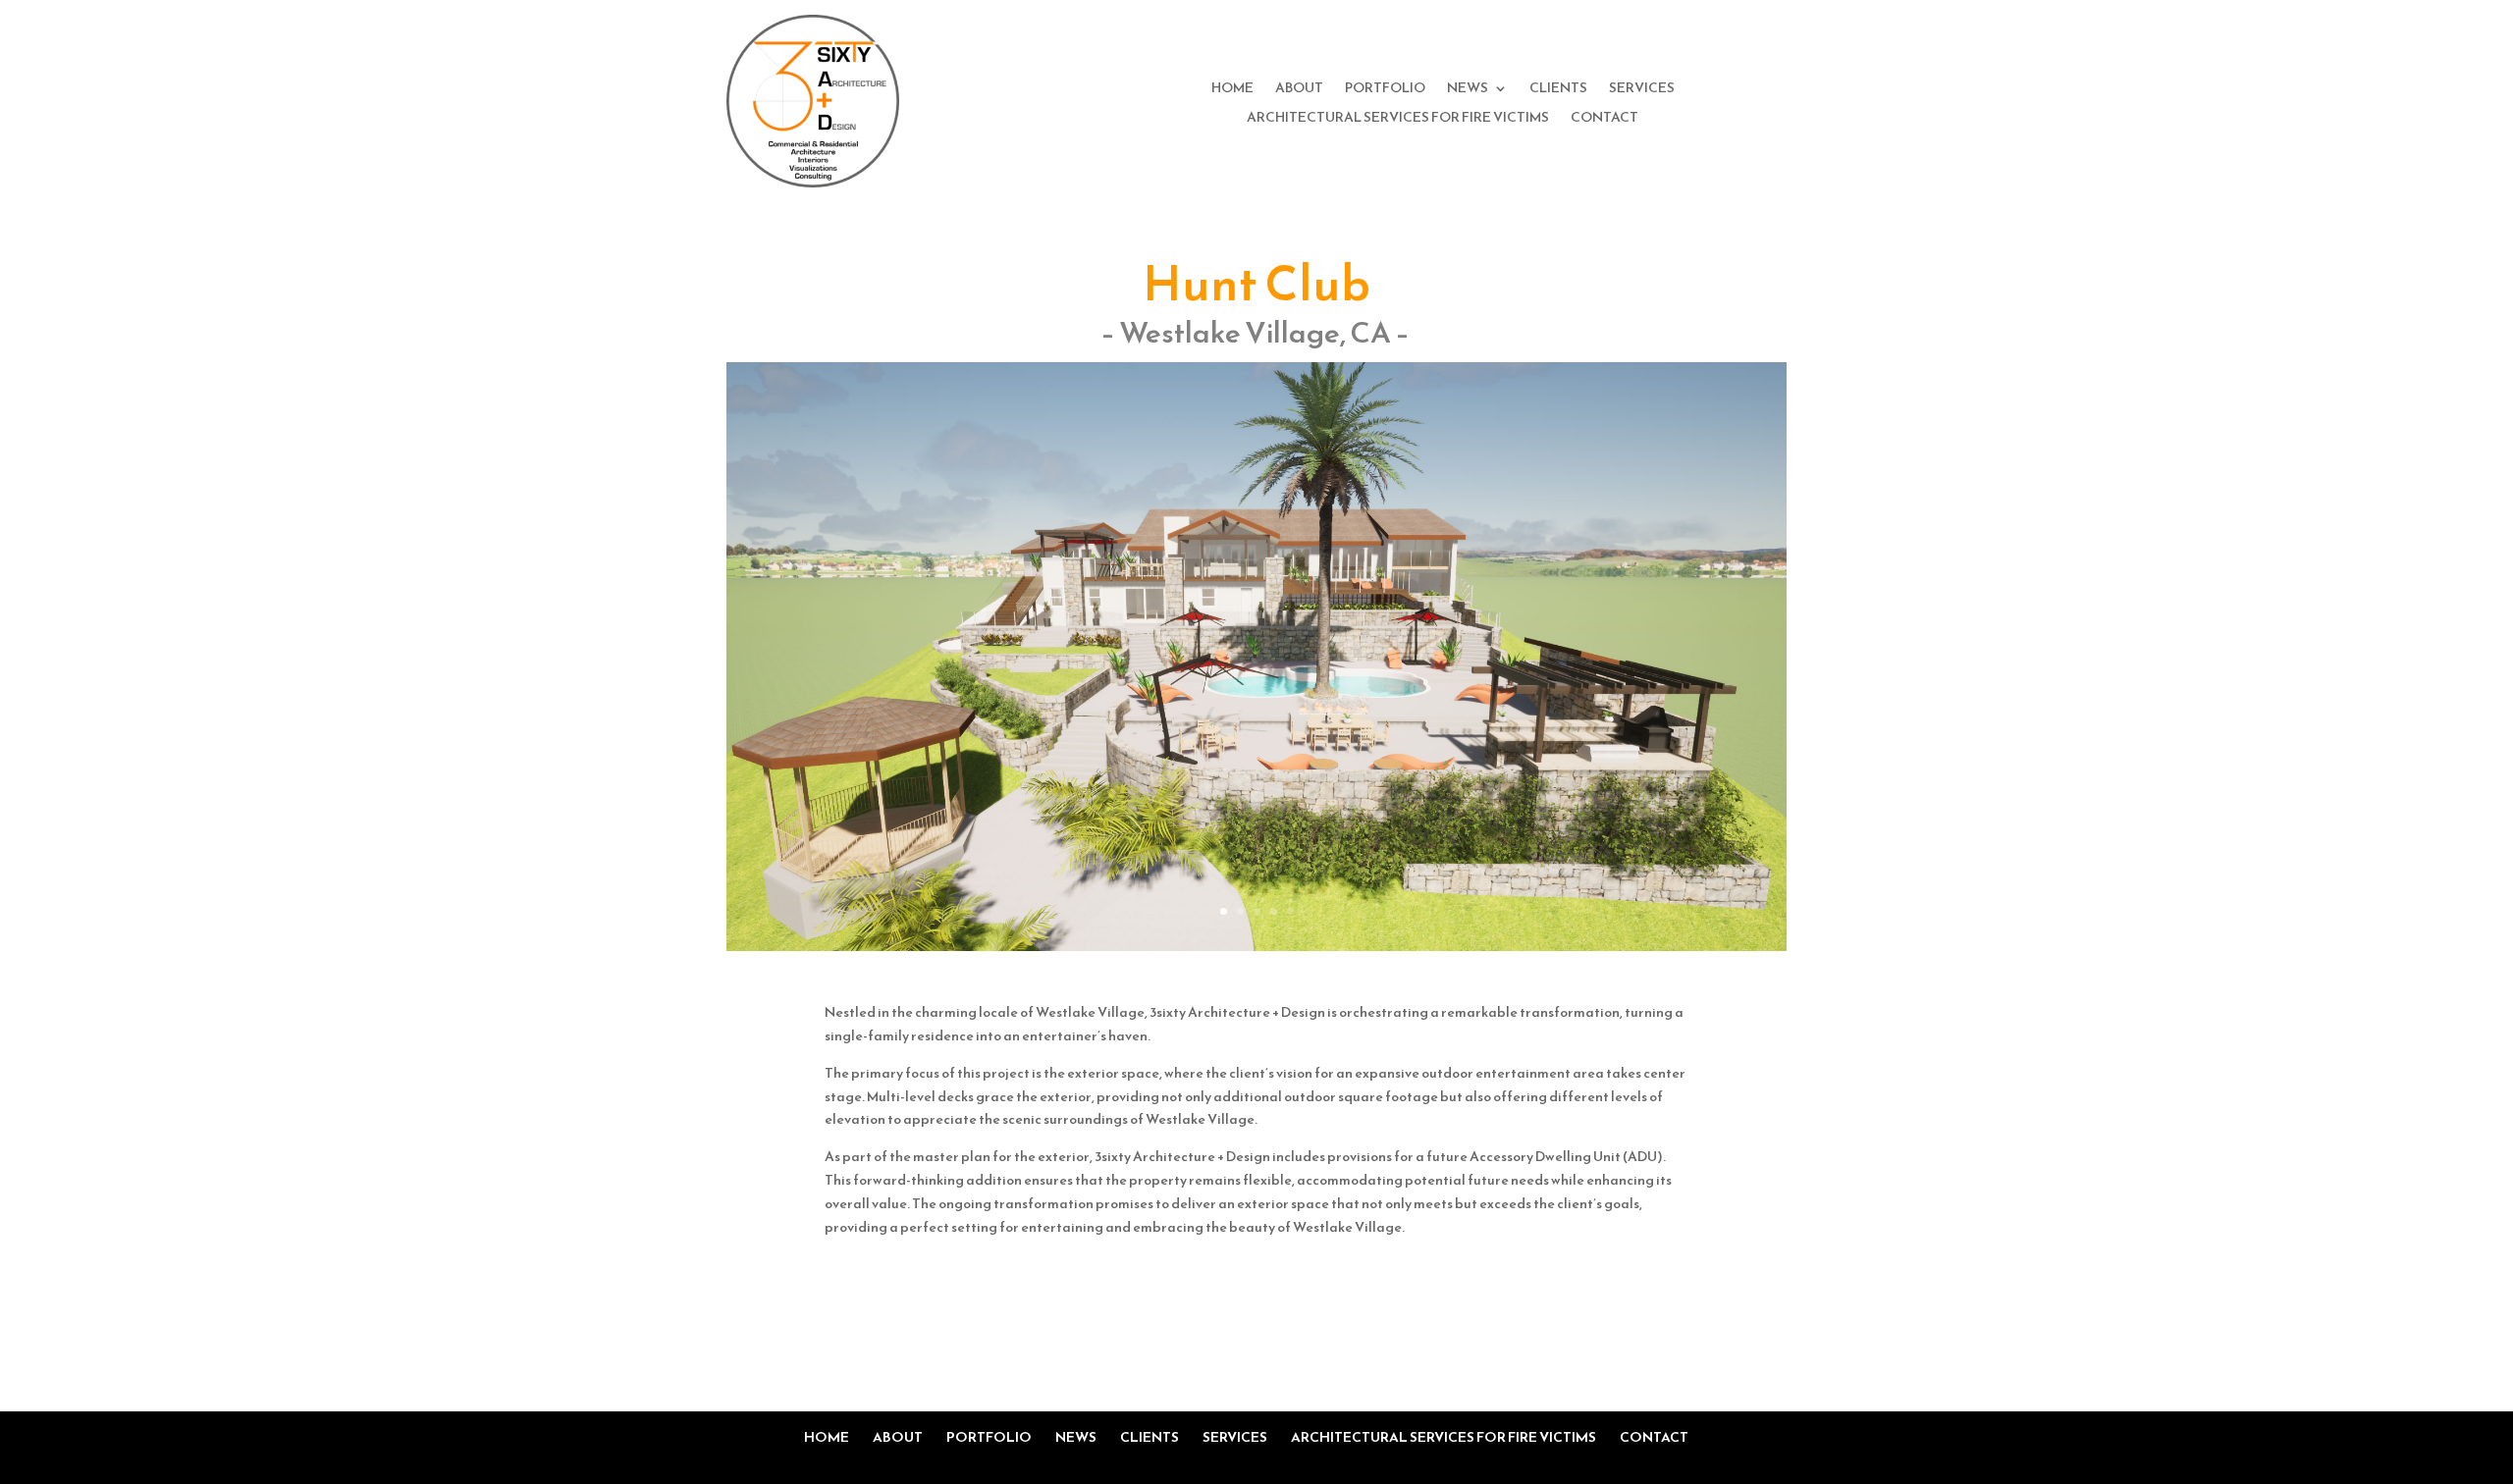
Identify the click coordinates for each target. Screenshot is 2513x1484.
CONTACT (1604, 119)
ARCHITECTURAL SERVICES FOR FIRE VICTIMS (1398, 119)
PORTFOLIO (1385, 90)
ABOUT (1299, 90)
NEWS (1468, 90)
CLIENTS (1558, 90)
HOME (1232, 90)
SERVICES (1642, 90)
